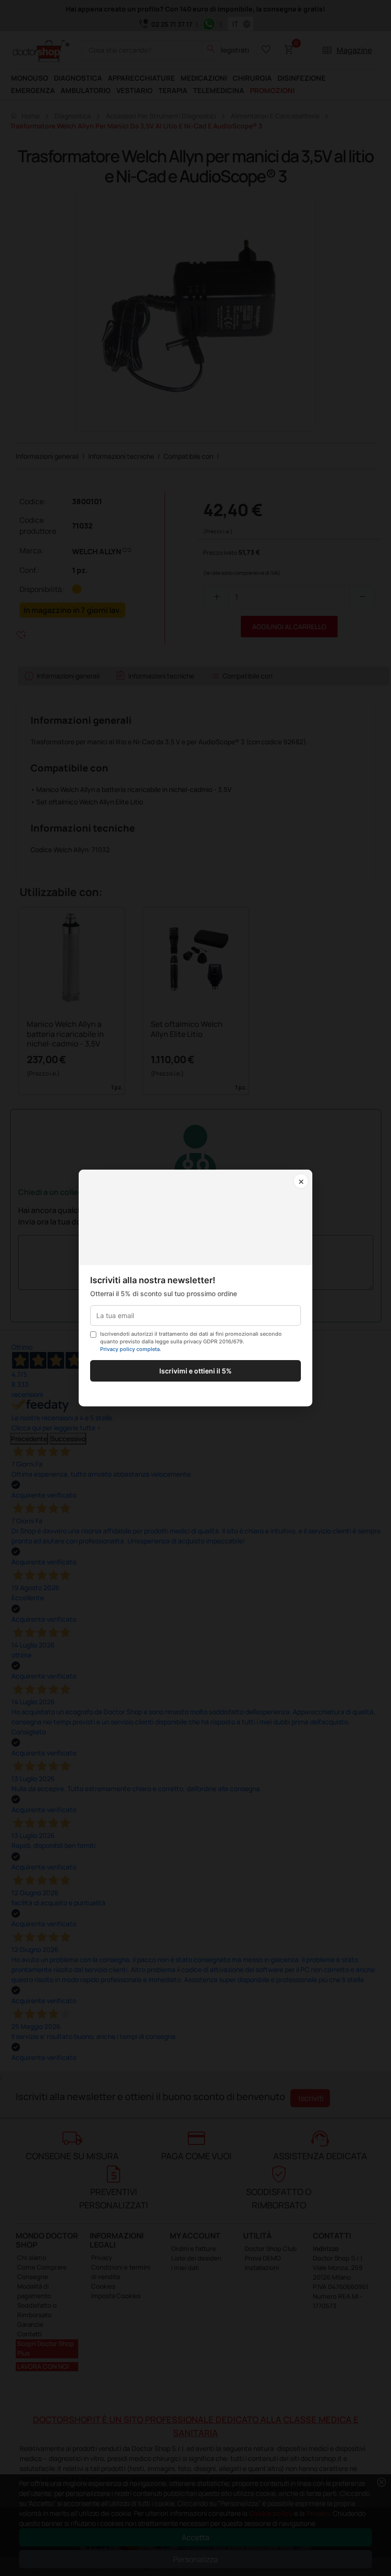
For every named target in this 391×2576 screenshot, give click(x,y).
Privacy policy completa (130, 1349)
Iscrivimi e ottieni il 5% (195, 1371)
